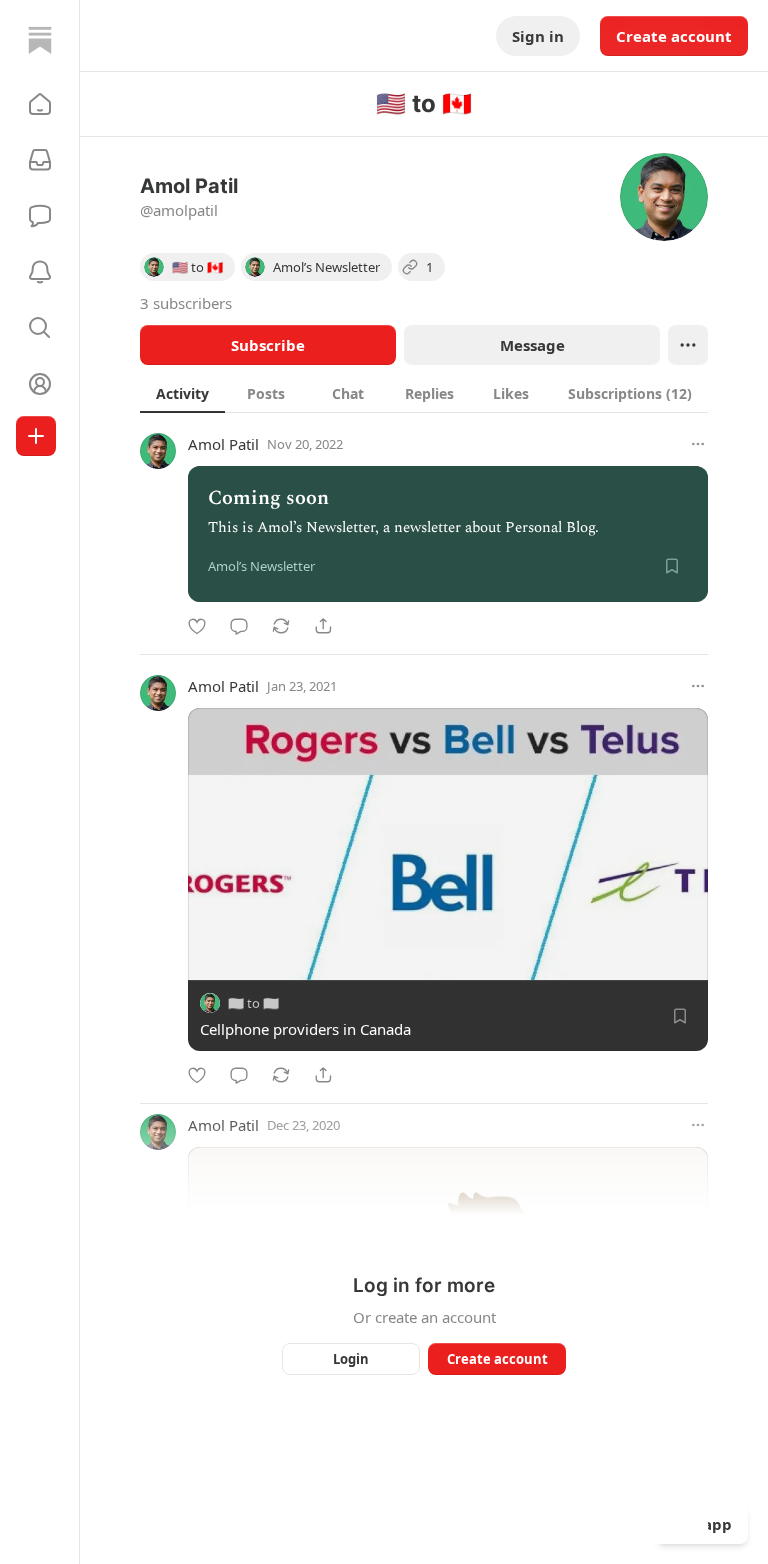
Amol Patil (223, 444)
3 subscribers (186, 303)
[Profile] (40, 384)
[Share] (323, 626)
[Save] (672, 566)
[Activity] (40, 272)
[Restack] (281, 626)
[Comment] (239, 626)
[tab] (182, 393)
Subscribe (268, 345)
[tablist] (424, 393)
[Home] (40, 40)
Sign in (538, 36)
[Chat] (40, 216)
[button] (40, 104)
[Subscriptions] (40, 160)
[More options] (698, 444)
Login (351, 1359)
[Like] (197, 626)
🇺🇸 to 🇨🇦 (253, 1003)
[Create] (36, 436)
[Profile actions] (688, 345)
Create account (674, 36)
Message (532, 345)
